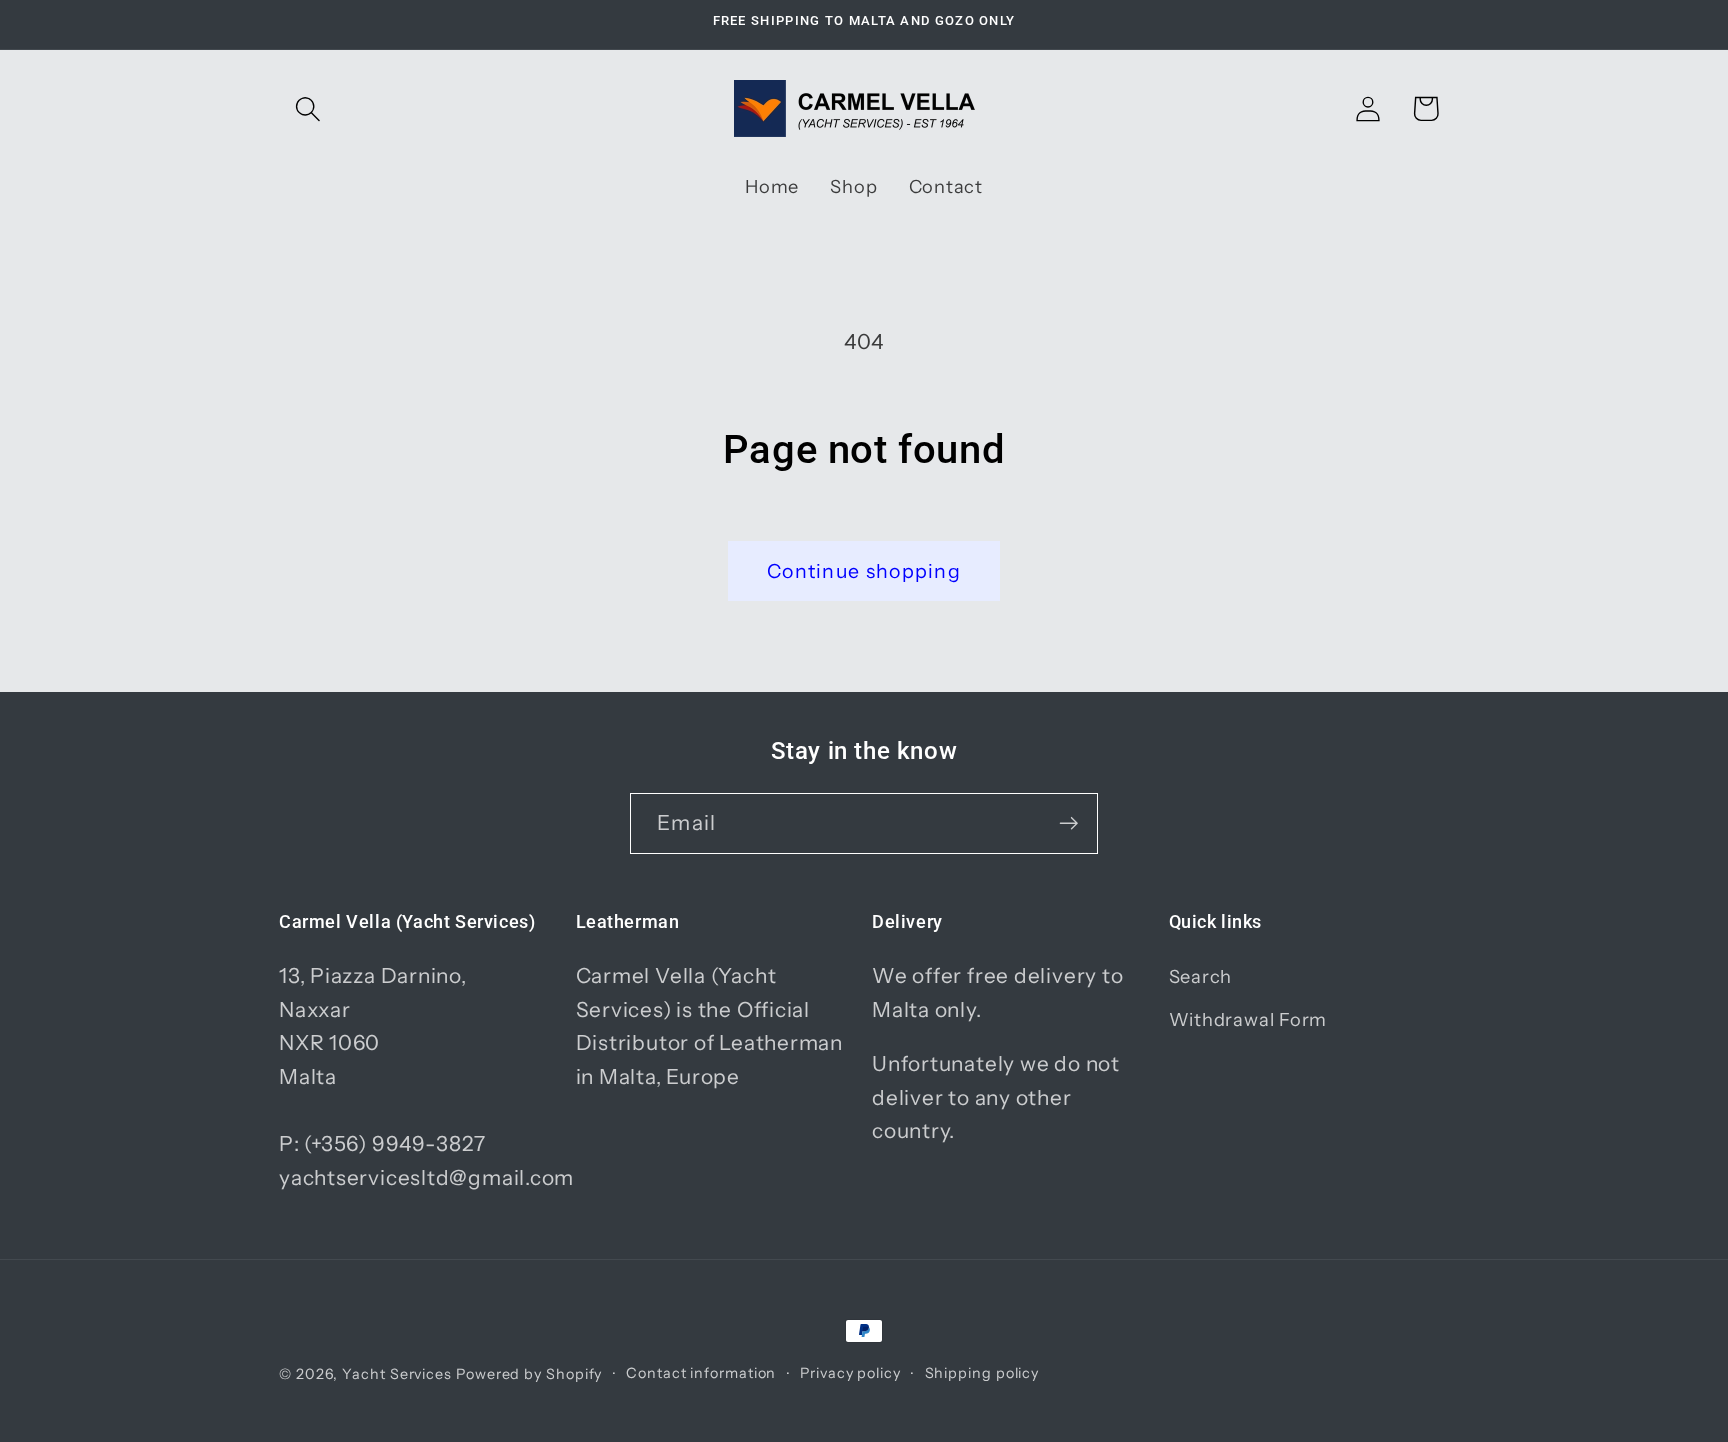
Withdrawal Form (1248, 1019)
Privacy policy (850, 1373)
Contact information (701, 1373)
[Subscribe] (1068, 823)
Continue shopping (864, 571)
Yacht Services (397, 1374)
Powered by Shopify (529, 1374)
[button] (307, 108)
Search (1201, 976)
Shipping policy (982, 1373)
